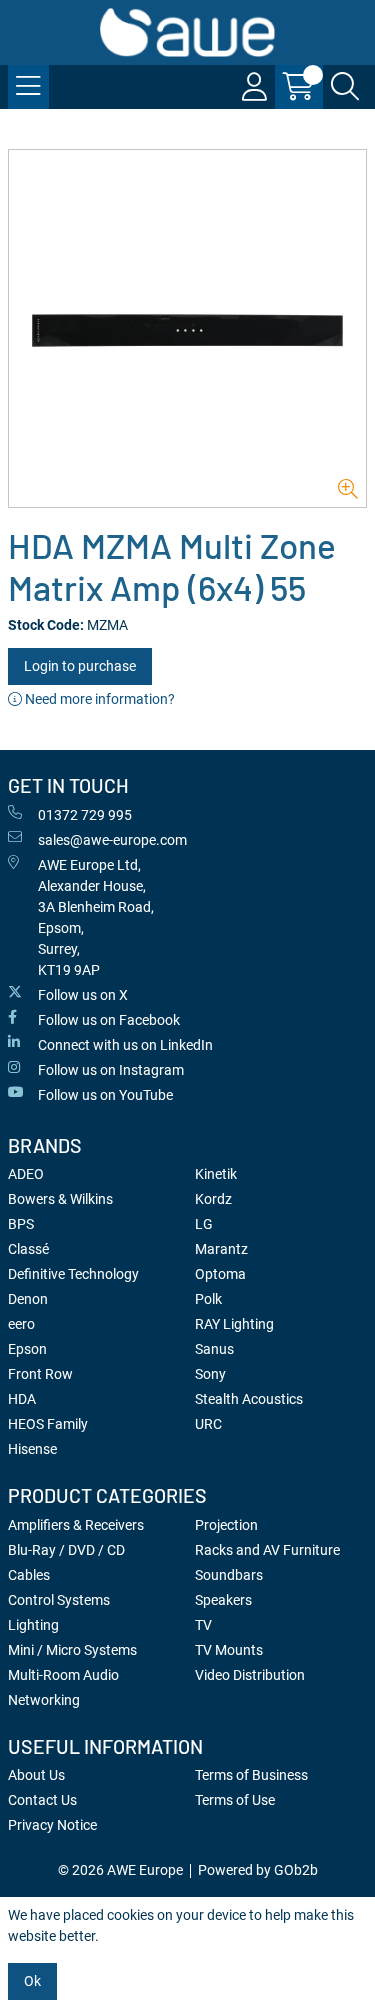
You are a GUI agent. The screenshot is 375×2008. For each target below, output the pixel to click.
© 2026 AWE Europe (120, 1870)
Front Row (40, 1374)
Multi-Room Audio (63, 1675)
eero (21, 1324)
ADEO (26, 1174)
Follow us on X (83, 995)
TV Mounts (229, 1650)
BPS (21, 1224)
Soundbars (229, 1575)
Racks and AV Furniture (267, 1550)
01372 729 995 (85, 815)
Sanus (214, 1349)
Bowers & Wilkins (60, 1199)
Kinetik (216, 1174)
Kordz (213, 1199)
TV (203, 1625)
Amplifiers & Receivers (76, 1525)
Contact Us (42, 1800)
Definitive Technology (73, 1274)
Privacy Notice (52, 1825)
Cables (29, 1575)
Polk (208, 1299)
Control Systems (59, 1600)
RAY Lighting (234, 1324)
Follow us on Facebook (109, 1020)
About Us (36, 1775)
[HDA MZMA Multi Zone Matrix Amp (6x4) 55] (187, 328)
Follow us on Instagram (111, 1070)
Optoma (220, 1274)
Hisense (32, 1449)
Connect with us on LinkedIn (125, 1045)
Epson (27, 1349)
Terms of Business (251, 1775)
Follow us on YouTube (105, 1095)
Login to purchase (80, 666)
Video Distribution (250, 1675)
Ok (32, 1981)
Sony (210, 1374)
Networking (44, 1700)
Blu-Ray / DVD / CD (66, 1550)
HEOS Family (48, 1424)
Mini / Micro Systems (72, 1650)
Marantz (221, 1249)
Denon (28, 1299)
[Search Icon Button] (345, 87)
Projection (226, 1525)
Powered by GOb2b (258, 1870)
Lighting (33, 1625)
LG (204, 1224)
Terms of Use (235, 1800)
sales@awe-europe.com (112, 840)
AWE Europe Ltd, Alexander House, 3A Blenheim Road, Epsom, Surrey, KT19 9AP (96, 917)
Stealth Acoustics (249, 1399)
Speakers (223, 1600)
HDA (22, 1399)
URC (208, 1424)
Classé (28, 1249)
